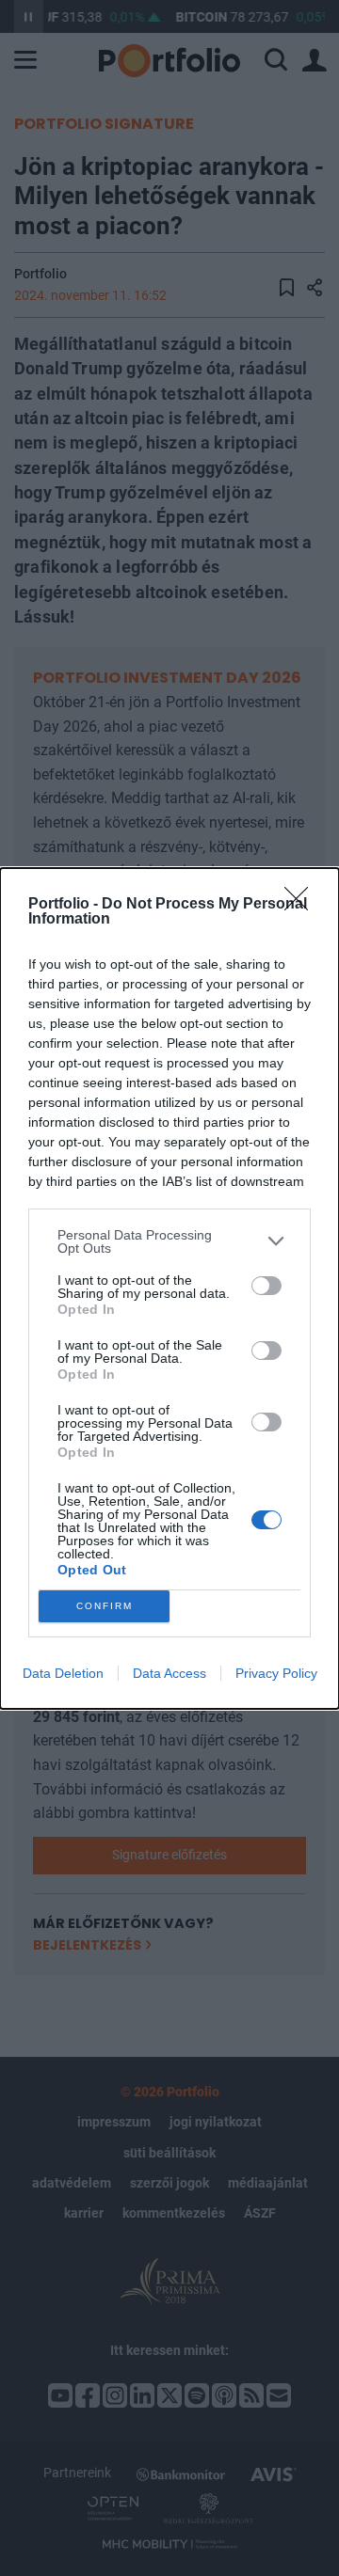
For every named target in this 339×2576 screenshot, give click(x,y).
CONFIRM (105, 1606)
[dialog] (169, 1288)
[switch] (266, 1286)
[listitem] (169, 1241)
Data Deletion (63, 1673)
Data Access (169, 1673)
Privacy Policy (276, 1673)
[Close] (302, 905)
